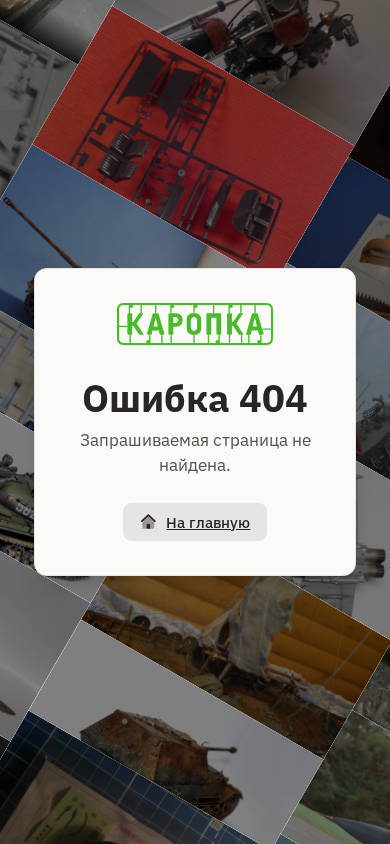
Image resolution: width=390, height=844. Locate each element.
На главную (208, 522)
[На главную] (195, 324)
